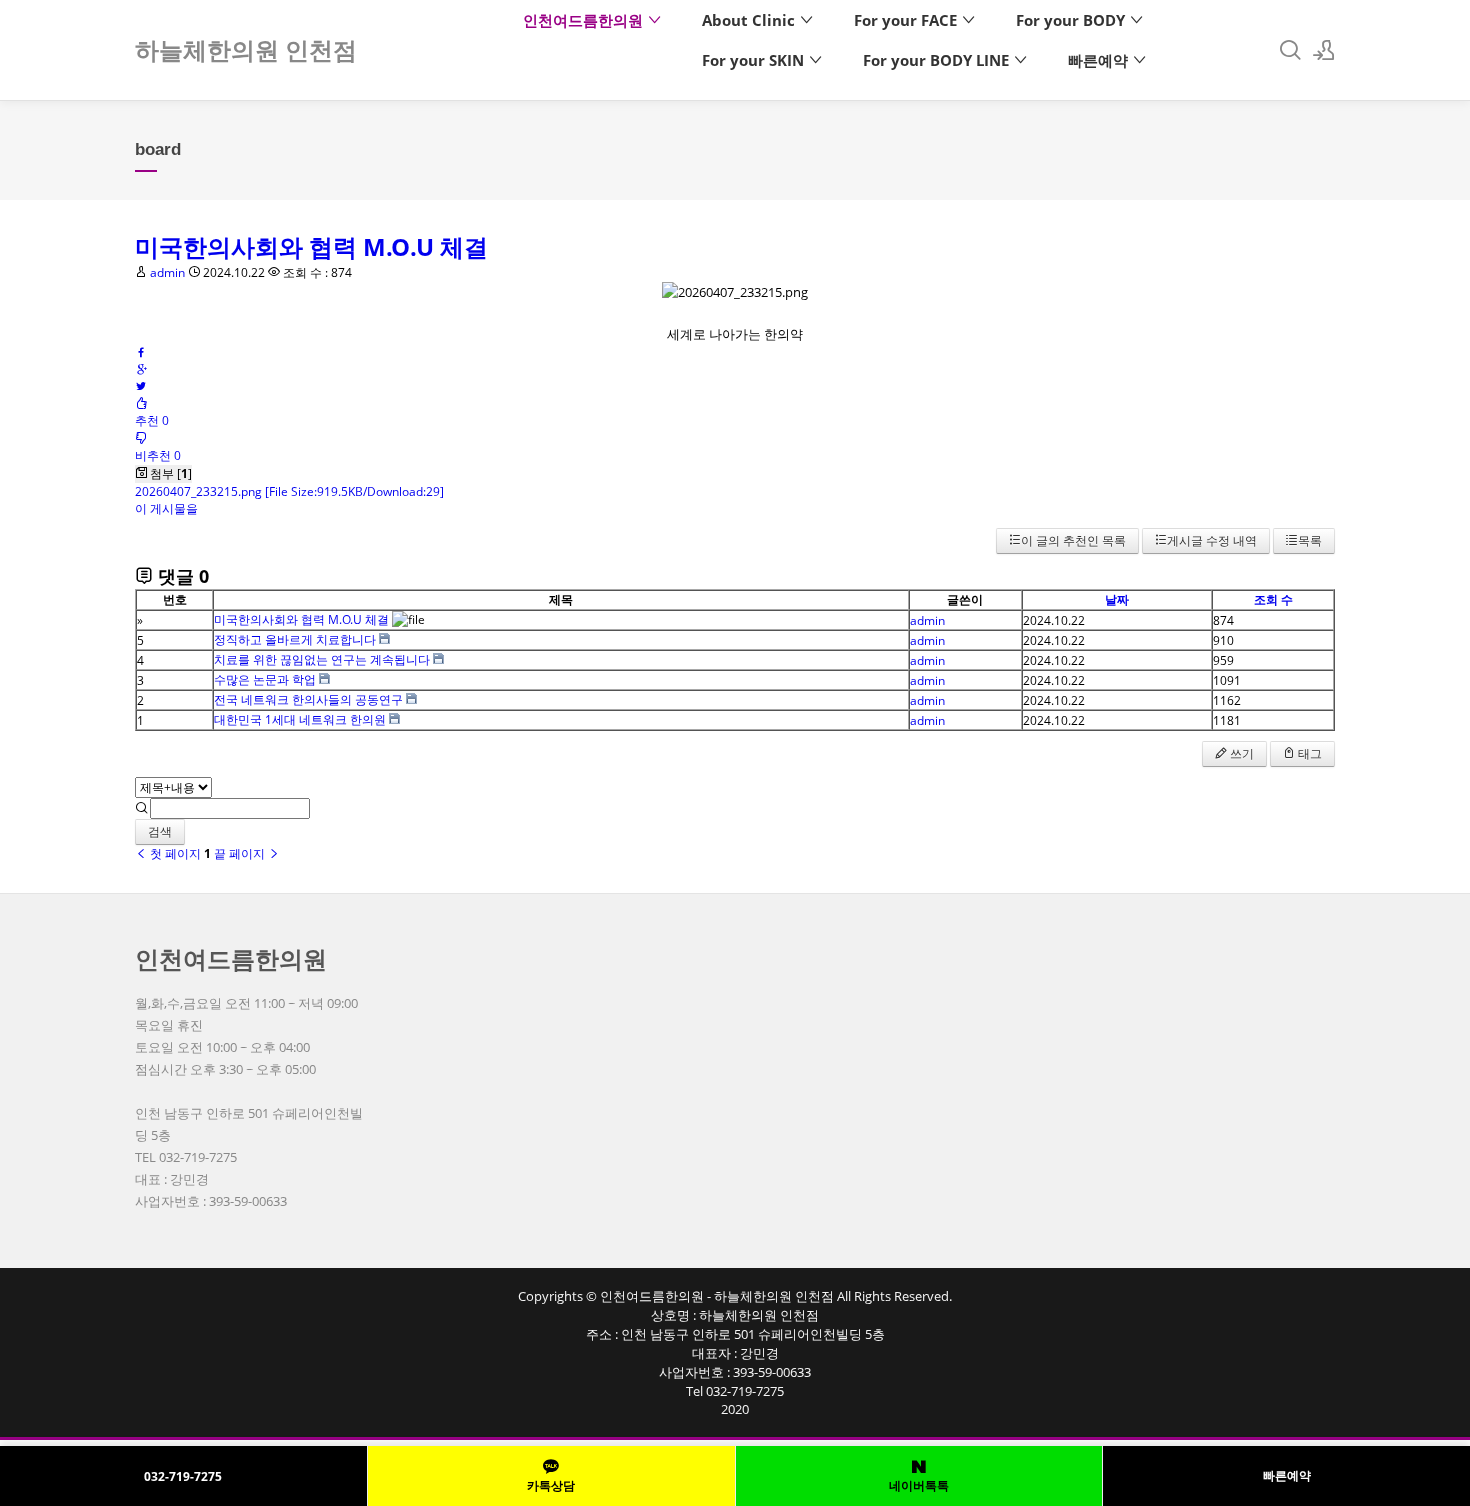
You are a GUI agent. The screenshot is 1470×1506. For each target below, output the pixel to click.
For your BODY (1072, 20)
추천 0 (152, 420)
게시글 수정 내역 (1212, 540)
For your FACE (907, 20)
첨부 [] (169, 473)
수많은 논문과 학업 (265, 679)
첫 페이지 (174, 853)
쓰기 (1240, 753)
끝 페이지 (241, 853)
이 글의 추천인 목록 (1073, 540)
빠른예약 (1100, 60)
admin (167, 272)
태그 (1308, 753)
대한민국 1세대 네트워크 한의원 (300, 719)
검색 (160, 831)
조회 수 (1273, 599)
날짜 (1117, 599)
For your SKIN (755, 60)
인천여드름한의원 (585, 20)
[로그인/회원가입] (1324, 50)
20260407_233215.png (289, 491)
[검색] (1290, 50)
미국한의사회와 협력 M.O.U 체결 (311, 246)
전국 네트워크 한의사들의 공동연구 (308, 699)
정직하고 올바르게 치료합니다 (295, 639)
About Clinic (750, 20)
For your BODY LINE (938, 60)
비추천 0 (158, 455)
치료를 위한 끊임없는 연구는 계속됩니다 (322, 659)
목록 (1310, 540)
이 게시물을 (166, 508)
